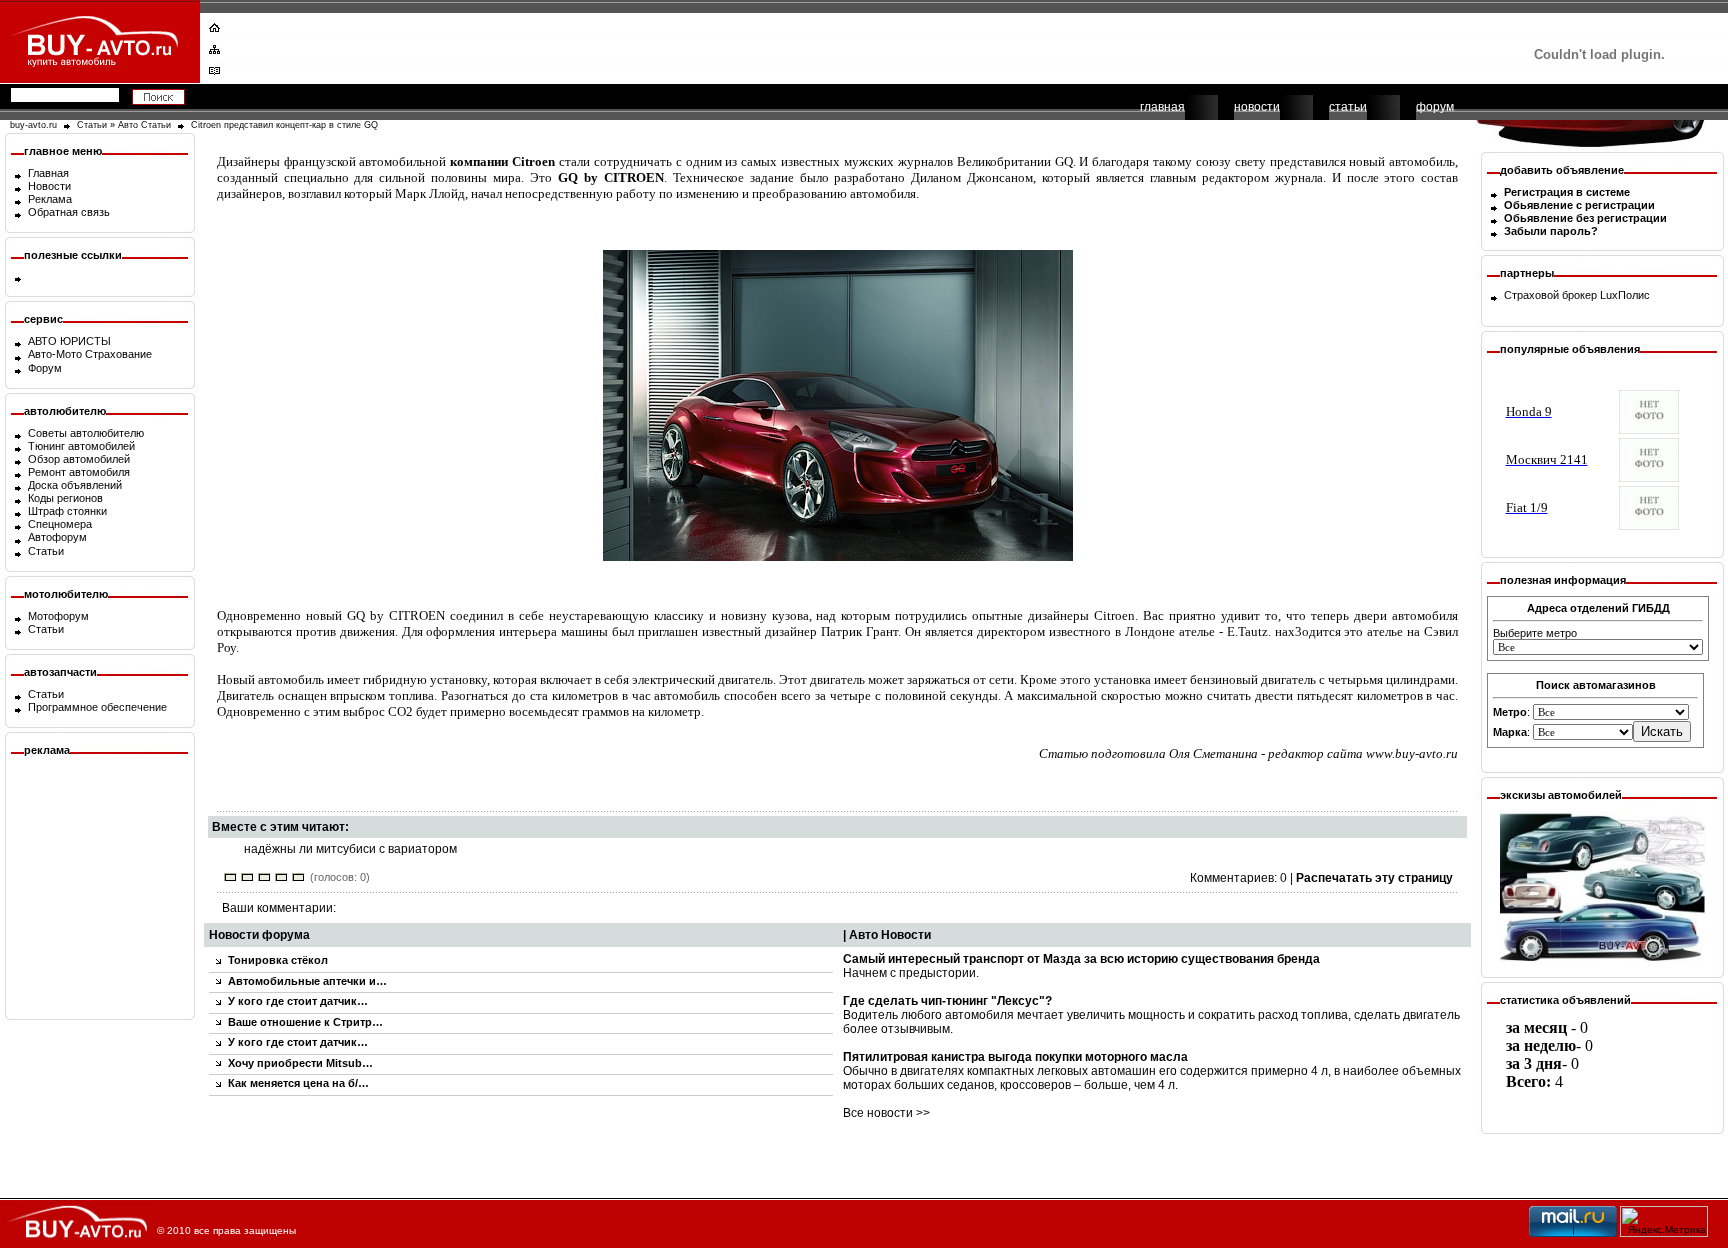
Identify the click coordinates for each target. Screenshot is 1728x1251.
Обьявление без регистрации (1585, 218)
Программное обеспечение (97, 707)
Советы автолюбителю (86, 433)
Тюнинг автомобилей (81, 446)
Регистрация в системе (1567, 192)
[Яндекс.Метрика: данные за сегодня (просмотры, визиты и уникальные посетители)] (1664, 1221)
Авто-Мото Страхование (90, 354)
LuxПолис (1625, 295)
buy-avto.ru (33, 125)
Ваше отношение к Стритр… (305, 1022)
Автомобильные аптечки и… (307, 981)
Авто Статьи (144, 125)
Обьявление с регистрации (1579, 205)
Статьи (92, 125)
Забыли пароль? (1551, 231)
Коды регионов (65, 498)
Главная (48, 173)
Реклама (50, 199)
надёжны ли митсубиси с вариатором (350, 849)
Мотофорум (58, 616)
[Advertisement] (851, 45)
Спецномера (60, 524)
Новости (49, 186)
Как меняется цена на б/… (298, 1083)
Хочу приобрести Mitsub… (300, 1063)
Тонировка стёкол (278, 960)
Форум (45, 368)
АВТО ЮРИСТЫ (69, 341)
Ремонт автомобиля (79, 472)
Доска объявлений (75, 485)
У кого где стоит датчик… (298, 1001)
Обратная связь (69, 212)
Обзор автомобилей (79, 459)
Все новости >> (886, 1113)
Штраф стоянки (67, 511)
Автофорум (57, 537)
